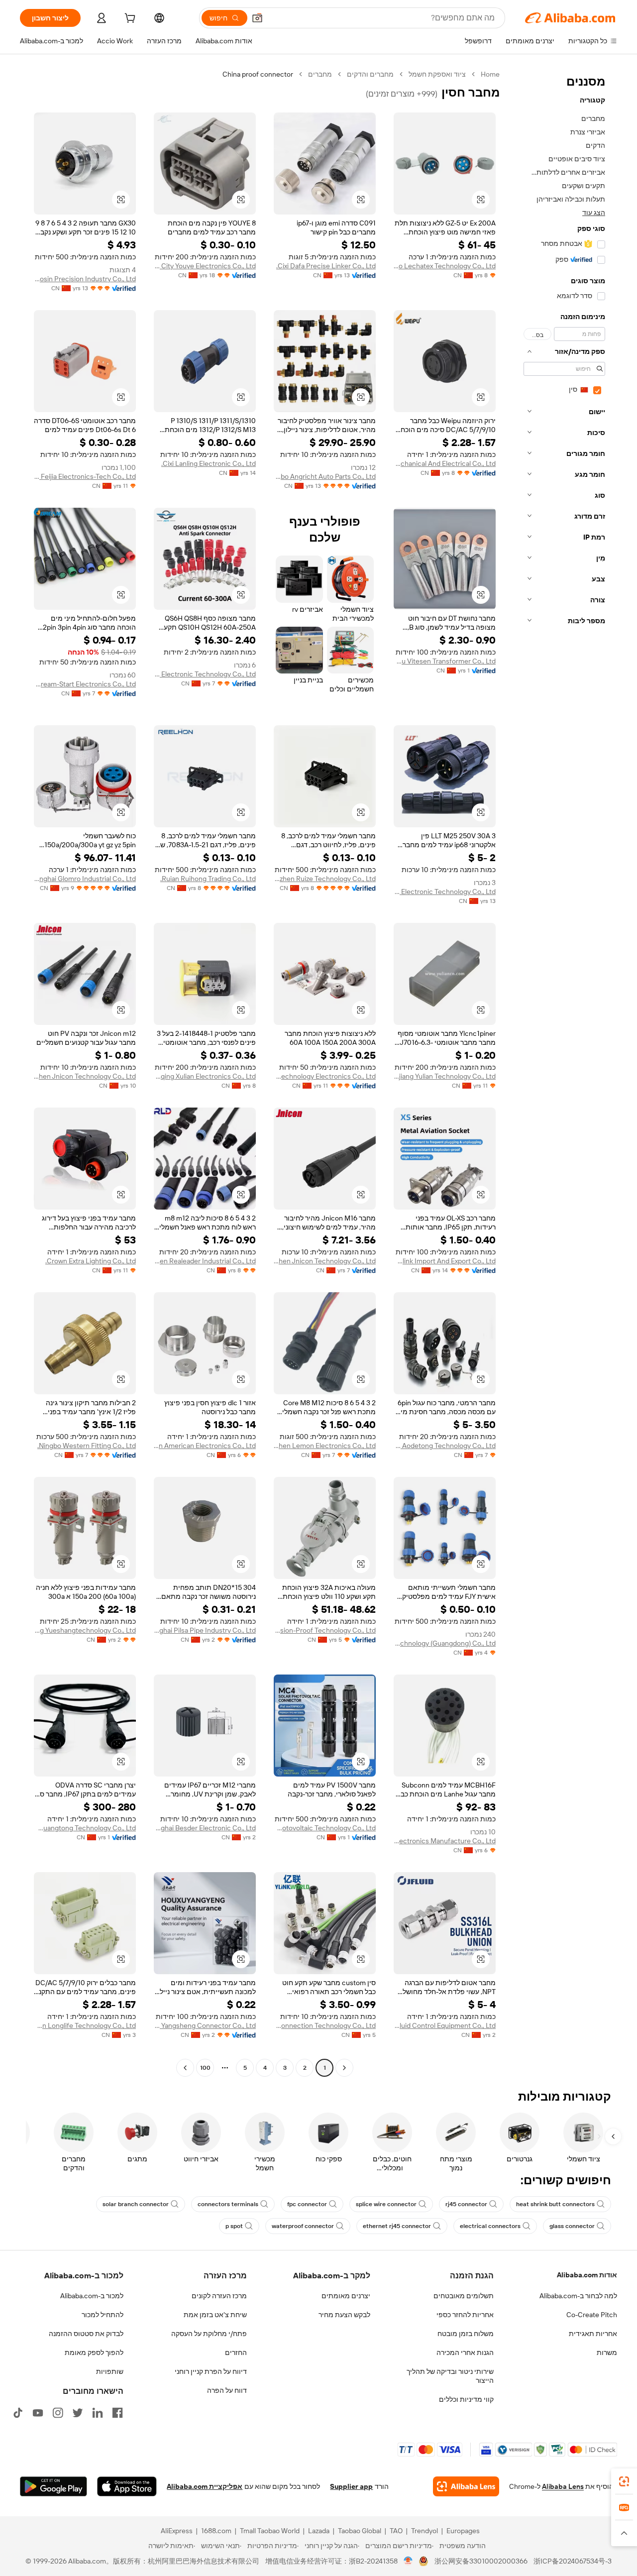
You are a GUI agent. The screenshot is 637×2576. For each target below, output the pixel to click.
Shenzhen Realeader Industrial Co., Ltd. (205, 1261)
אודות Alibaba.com (587, 2275)
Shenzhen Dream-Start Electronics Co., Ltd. (85, 684)
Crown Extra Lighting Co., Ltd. (91, 1261)
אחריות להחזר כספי (465, 2315)
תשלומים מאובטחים (464, 2296)
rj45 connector (466, 2204)
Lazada (319, 2531)
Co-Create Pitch (592, 2315)
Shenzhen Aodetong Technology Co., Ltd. (445, 1446)
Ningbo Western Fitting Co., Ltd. (87, 1446)
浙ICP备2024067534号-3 (573, 2561)
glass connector (572, 2226)
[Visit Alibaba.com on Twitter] (78, 2413)
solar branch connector (136, 2204)
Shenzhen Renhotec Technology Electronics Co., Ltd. (325, 1076)
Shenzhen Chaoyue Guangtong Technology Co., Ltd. (85, 1828)
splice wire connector (386, 2204)
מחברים (320, 74)
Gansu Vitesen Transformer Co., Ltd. (445, 661)
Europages (463, 2531)
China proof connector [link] (258, 74)
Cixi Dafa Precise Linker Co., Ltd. (326, 266)
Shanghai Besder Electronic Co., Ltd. (205, 1828)
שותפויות (110, 2371)
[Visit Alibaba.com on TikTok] (18, 2413)
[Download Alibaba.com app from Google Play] (53, 2486)
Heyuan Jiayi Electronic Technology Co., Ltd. (205, 674)
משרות (607, 2352)
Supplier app (351, 2486)
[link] (624, 2481)
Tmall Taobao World (270, 2531)
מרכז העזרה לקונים (219, 2296)
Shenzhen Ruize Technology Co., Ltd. (325, 879)
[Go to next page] (185, 2068)
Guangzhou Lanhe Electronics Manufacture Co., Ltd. (445, 1841)
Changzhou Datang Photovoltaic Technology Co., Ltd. (325, 1828)
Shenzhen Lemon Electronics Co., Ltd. (325, 1446)
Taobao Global (360, 2531)
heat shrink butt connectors (555, 2204)
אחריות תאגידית (593, 2334)
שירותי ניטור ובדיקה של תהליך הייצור (450, 2376)
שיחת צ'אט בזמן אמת (215, 2315)
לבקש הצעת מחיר (344, 2315)
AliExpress (177, 2531)
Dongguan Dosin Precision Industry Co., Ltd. (85, 279)
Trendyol (425, 2531)
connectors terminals (228, 2204)
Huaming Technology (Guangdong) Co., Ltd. (445, 1643)
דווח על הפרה (227, 2390)
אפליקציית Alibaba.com (205, 2486)
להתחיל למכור (103, 2315)
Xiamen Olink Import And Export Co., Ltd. (445, 1261)
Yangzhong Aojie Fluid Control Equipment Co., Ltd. (445, 2025)
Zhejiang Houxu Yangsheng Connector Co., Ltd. (205, 2025)
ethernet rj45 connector (397, 2226)
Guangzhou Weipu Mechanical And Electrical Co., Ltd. (445, 463)
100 (205, 2068)
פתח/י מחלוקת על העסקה (209, 2334)
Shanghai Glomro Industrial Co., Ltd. (85, 879)
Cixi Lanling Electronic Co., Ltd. (209, 463)
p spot (234, 2226)
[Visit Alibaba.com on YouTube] (38, 2413)
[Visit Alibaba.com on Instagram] (58, 2413)
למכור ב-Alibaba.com (92, 2296)
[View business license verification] (408, 2561)
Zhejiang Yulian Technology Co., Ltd (445, 1076)
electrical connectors (490, 2226)
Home (490, 74)
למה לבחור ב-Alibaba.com (578, 2296)
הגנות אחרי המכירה (465, 2352)
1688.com (216, 2531)
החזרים (236, 2352)
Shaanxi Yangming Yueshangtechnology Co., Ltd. (85, 1630)
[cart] (129, 19)
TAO (396, 2531)
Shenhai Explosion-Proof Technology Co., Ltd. (325, 1630)
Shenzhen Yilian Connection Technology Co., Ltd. (325, 2025)
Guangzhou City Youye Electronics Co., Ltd (205, 266)
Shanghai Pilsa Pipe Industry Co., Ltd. (205, 1630)
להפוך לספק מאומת (94, 2352)
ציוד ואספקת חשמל (437, 74)
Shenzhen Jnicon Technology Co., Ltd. (85, 1076)
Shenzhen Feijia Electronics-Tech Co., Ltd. (85, 476)
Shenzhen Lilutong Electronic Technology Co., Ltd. (445, 892)
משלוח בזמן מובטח (466, 2334)
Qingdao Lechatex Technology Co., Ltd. (445, 266)
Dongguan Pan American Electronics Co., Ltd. (205, 1446)
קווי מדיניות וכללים (466, 2399)
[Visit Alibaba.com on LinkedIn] (98, 2413)
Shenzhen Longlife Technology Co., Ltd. (85, 2025)
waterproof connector (303, 2226)
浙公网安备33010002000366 (481, 2561)
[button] (257, 18)
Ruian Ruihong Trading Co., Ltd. (208, 879)
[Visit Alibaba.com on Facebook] (117, 2413)
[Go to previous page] (344, 2068)
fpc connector (307, 2204)
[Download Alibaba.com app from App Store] (127, 2486)
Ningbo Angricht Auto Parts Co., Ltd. (325, 476)
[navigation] (561, 1072)
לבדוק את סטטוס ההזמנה (86, 2334)
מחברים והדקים (370, 74)
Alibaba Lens (563, 2486)
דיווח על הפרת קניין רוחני (211, 2371)
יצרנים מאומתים (346, 2296)
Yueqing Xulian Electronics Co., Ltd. (205, 1076)
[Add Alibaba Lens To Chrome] (466, 2486)
